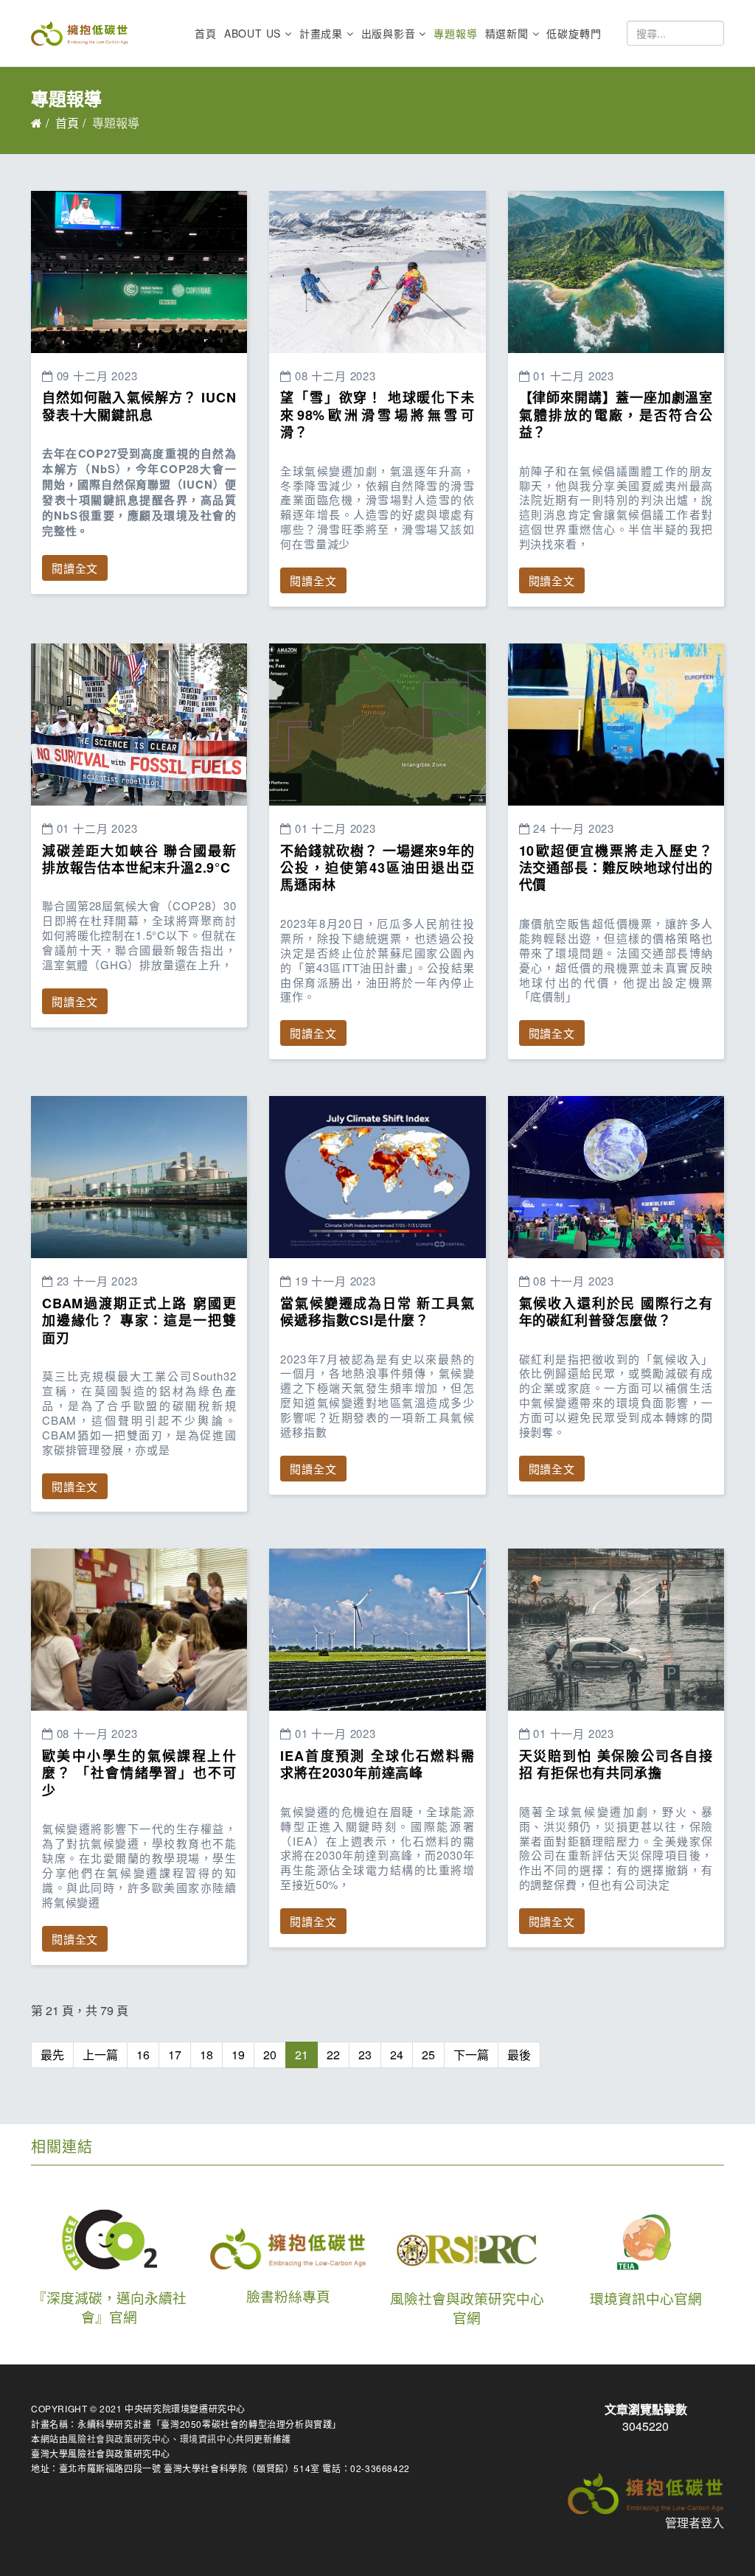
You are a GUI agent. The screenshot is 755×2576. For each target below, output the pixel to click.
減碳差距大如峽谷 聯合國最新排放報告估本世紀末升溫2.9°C (139, 859)
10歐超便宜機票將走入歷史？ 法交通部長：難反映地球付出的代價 (616, 868)
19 (238, 2055)
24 (397, 2055)
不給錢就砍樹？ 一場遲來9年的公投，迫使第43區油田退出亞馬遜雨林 (377, 868)
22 (333, 2055)
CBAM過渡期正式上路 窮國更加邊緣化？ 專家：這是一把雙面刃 (139, 1320)
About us (253, 33)
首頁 (206, 33)
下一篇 (471, 2055)
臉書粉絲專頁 (288, 2296)
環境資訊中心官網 (646, 2298)
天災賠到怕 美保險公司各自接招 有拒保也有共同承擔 (616, 1764)
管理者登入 (695, 2523)
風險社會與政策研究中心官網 (467, 2308)
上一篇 (100, 2055)
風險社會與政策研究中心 (119, 2439)
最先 (52, 2055)
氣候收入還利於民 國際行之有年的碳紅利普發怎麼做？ (616, 1312)
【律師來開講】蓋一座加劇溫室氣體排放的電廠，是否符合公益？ (616, 415)
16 (143, 2055)
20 (270, 2055)
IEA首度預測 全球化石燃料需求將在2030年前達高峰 (377, 1764)
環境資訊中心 (208, 2439)
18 (206, 2055)
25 (428, 2055)
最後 (519, 2055)
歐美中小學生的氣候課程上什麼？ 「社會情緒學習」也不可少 (139, 1773)
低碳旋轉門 (574, 33)
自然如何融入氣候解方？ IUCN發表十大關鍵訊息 (139, 406)
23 (365, 2055)
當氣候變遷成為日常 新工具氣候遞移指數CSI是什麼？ (377, 1312)
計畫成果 (321, 33)
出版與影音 (389, 33)
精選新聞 (507, 33)
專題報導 (455, 33)
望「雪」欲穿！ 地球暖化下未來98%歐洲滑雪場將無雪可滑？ (377, 415)
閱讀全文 (75, 568)
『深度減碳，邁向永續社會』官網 (109, 2307)
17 (175, 2055)
